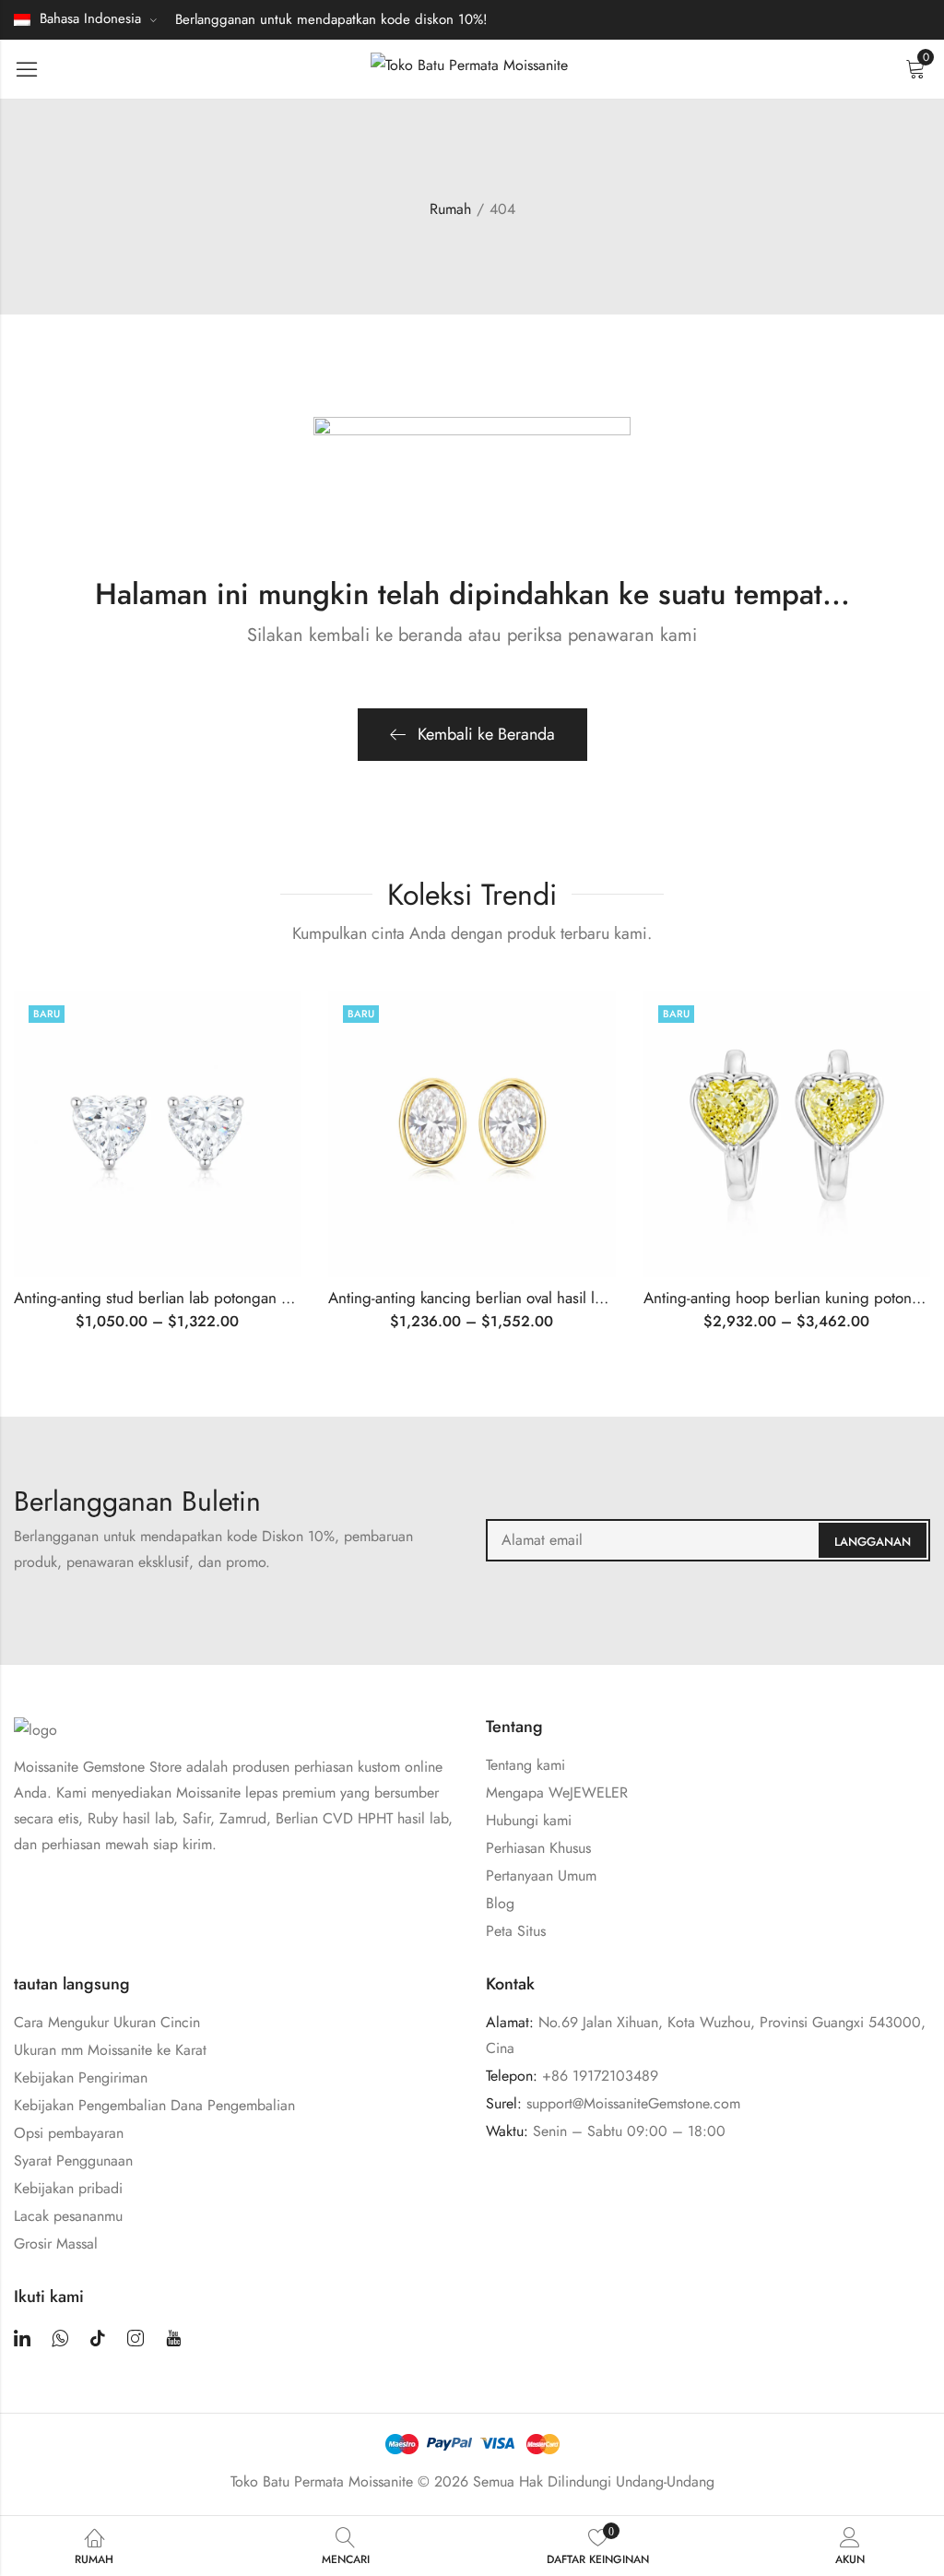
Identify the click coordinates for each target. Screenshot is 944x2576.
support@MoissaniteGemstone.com (633, 2103)
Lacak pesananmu (68, 2216)
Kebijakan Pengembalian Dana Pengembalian (154, 2105)
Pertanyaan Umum (541, 1876)
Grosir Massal (56, 2244)
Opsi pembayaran (69, 2133)
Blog (500, 1903)
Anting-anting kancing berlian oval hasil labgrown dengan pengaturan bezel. (582, 1298)
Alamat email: (708, 1540)
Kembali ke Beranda (486, 734)
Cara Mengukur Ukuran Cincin (107, 2022)
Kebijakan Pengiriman (81, 2077)
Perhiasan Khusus (538, 1848)
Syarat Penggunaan (73, 2161)
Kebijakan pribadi (68, 2188)
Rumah (450, 209)
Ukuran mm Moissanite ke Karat (110, 2050)
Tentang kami (525, 1765)
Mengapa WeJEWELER (557, 1793)
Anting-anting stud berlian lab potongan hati (159, 1298)
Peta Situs (516, 1931)
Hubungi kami (529, 1820)
